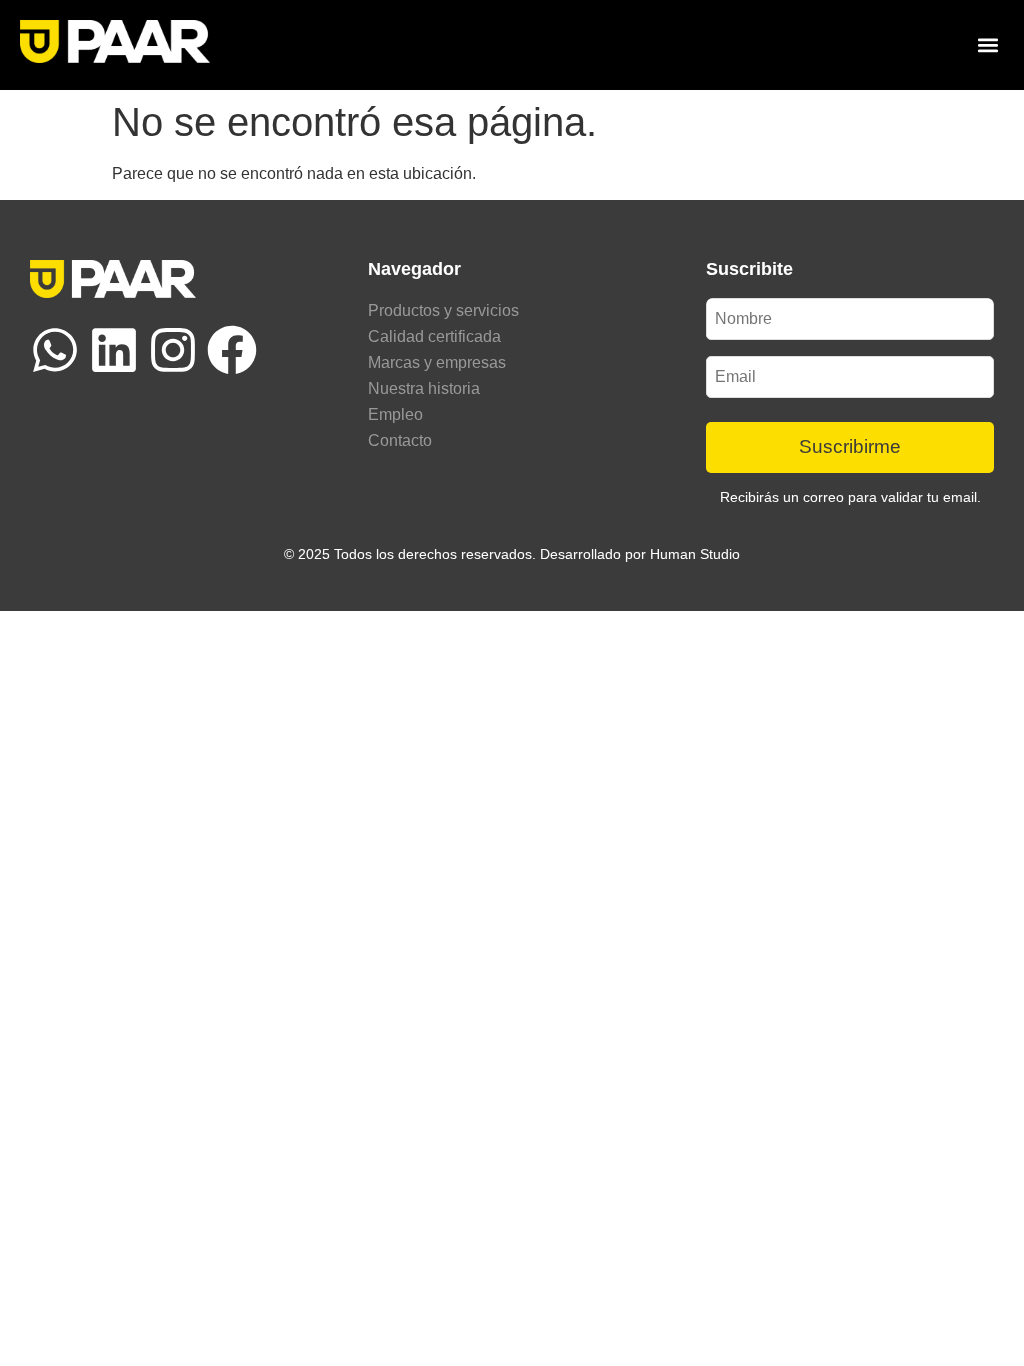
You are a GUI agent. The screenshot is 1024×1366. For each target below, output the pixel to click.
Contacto (400, 440)
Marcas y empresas (437, 362)
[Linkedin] (114, 350)
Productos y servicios (443, 310)
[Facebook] (232, 350)
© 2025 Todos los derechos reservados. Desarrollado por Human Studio (512, 554)
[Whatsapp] (55, 350)
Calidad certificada (434, 336)
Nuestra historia (424, 388)
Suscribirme (850, 446)
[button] (987, 44)
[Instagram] (173, 350)
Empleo (395, 414)
